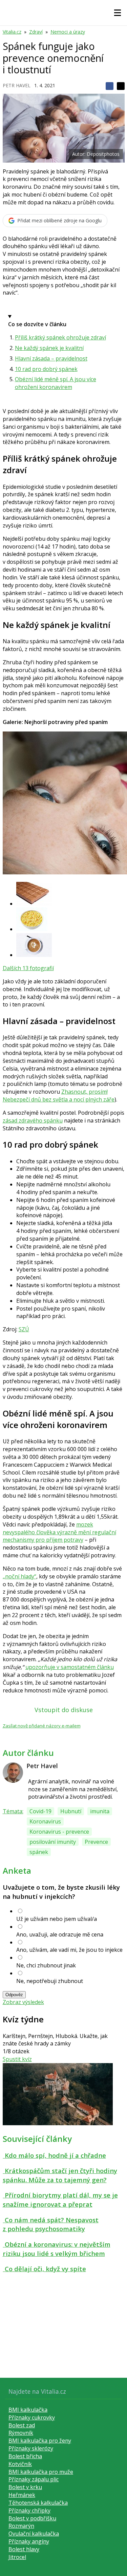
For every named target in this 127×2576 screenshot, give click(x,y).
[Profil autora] (13, 1773)
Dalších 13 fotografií (28, 968)
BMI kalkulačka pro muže (41, 2472)
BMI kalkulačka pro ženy (40, 2441)
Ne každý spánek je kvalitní (49, 348)
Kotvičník (20, 2464)
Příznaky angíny (29, 2541)
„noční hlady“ (19, 1576)
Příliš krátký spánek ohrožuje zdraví (60, 337)
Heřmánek (22, 2495)
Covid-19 (40, 1811)
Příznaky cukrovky (32, 2417)
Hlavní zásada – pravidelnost (51, 358)
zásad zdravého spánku (33, 1120)
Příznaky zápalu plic (34, 2479)
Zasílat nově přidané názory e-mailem (42, 1726)
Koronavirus (45, 1821)
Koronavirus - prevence (59, 1832)
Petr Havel (17, 85)
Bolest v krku (25, 2487)
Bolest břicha (25, 2456)
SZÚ (24, 1329)
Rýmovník (21, 2433)
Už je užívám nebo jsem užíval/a (57, 1919)
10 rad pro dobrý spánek (46, 369)
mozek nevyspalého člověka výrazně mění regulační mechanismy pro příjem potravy (59, 1532)
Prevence (96, 1842)
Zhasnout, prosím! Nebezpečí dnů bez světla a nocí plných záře (59, 1096)
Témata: (13, 1811)
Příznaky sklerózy (31, 2448)
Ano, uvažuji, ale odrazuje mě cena (60, 1934)
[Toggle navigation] (118, 13)
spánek (39, 1852)
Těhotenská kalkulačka (38, 2503)
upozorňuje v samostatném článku (70, 1667)
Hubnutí (71, 1811)
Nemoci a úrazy (68, 32)
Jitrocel (17, 2557)
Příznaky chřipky (29, 2510)
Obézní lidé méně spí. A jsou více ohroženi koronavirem (56, 383)
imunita (100, 1811)
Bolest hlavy (24, 2549)
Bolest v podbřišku (32, 2518)
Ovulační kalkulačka (34, 2534)
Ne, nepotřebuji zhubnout (50, 1981)
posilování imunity (53, 1842)
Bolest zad (22, 2425)
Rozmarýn (21, 2526)
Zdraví (36, 32)
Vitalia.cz (12, 32)
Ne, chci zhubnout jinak (46, 1965)
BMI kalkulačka (28, 2410)
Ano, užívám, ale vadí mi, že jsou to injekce (69, 1950)
